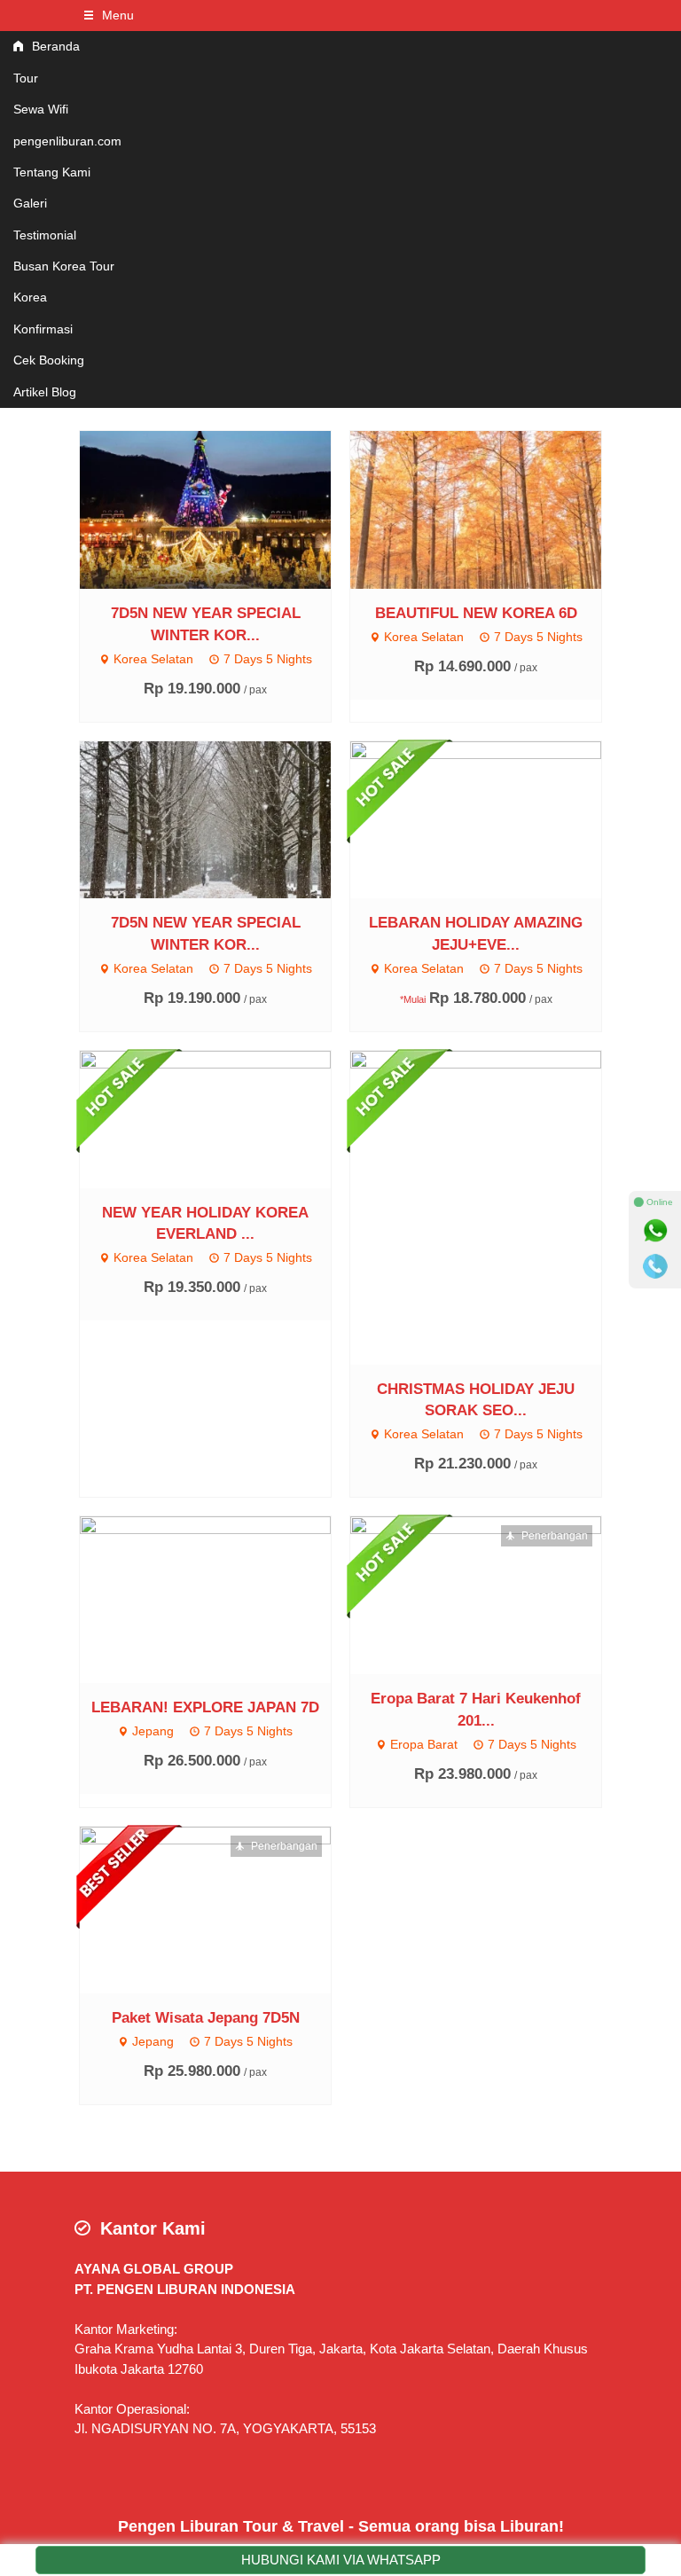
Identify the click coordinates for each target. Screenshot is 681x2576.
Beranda (54, 46)
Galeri (30, 203)
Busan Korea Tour (64, 266)
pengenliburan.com (67, 141)
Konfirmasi (43, 329)
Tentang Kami (52, 172)
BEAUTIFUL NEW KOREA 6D (476, 613)
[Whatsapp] (655, 1231)
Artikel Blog (45, 392)
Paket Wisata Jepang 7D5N (206, 2017)
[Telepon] (655, 1266)
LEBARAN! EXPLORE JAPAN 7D (205, 1707)
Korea (30, 297)
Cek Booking (49, 360)
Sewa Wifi (41, 109)
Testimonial (45, 235)
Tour (26, 78)
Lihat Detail (222, 509)
